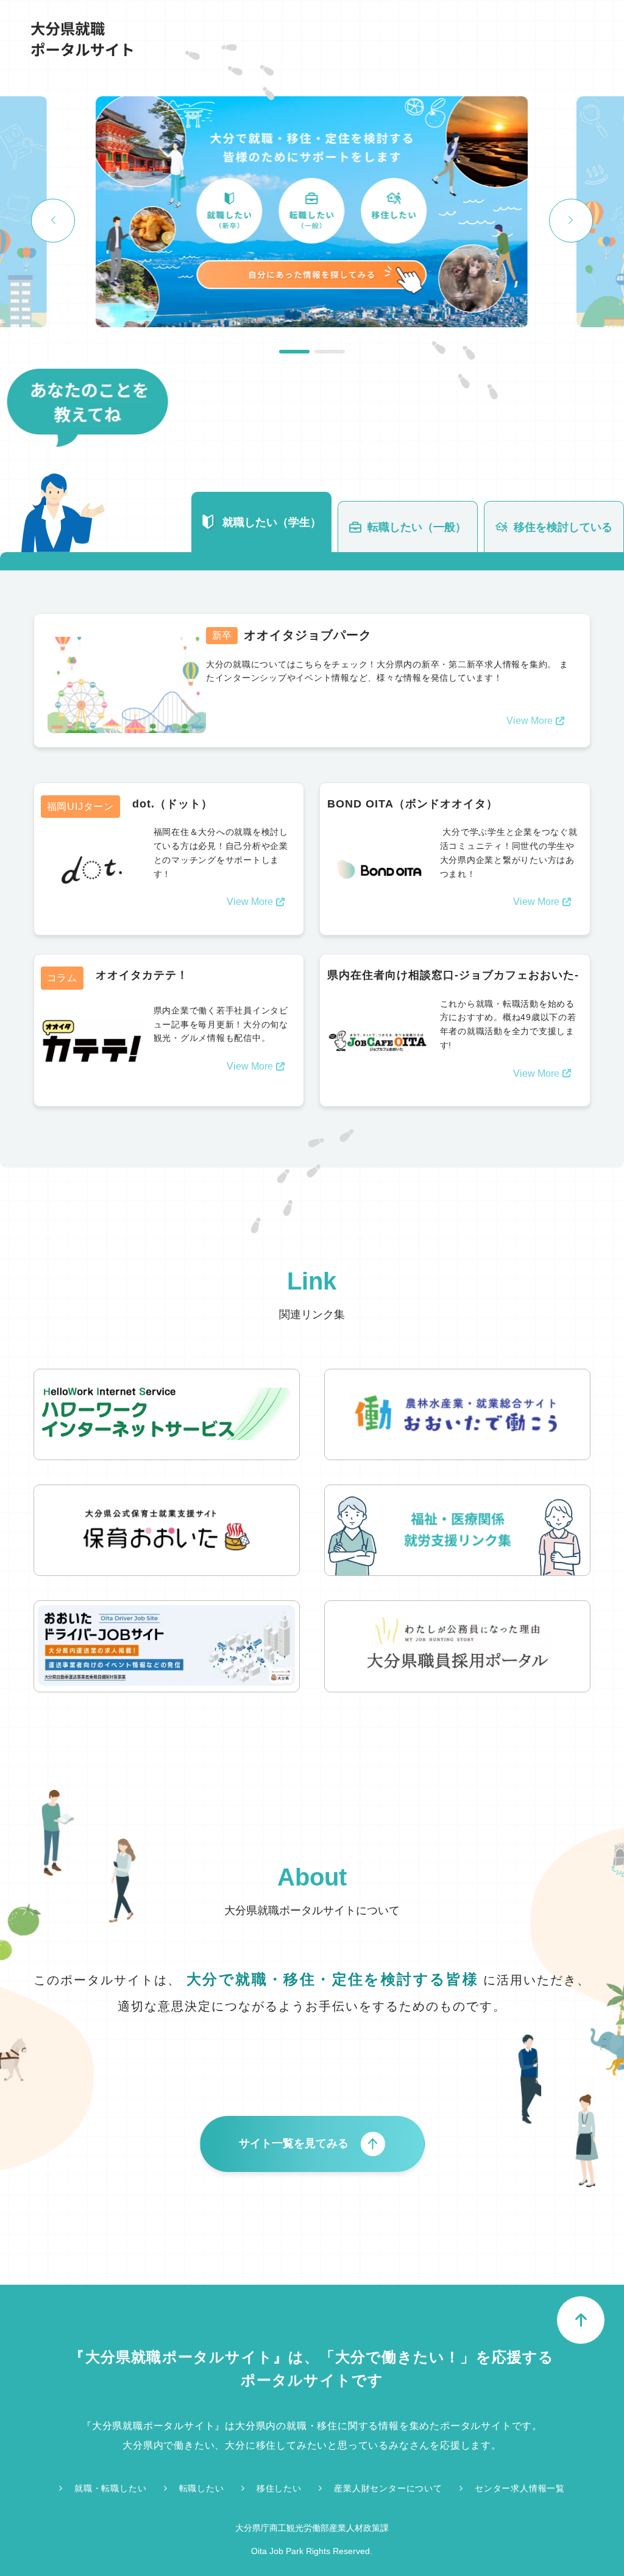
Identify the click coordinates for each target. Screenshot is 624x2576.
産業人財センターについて (388, 2488)
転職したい (202, 2488)
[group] (312, 213)
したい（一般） (417, 527)
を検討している (563, 527)
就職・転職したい (110, 2488)
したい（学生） (272, 522)
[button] (294, 352)
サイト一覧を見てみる (294, 2143)
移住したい (279, 2488)
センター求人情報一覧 (520, 2488)
